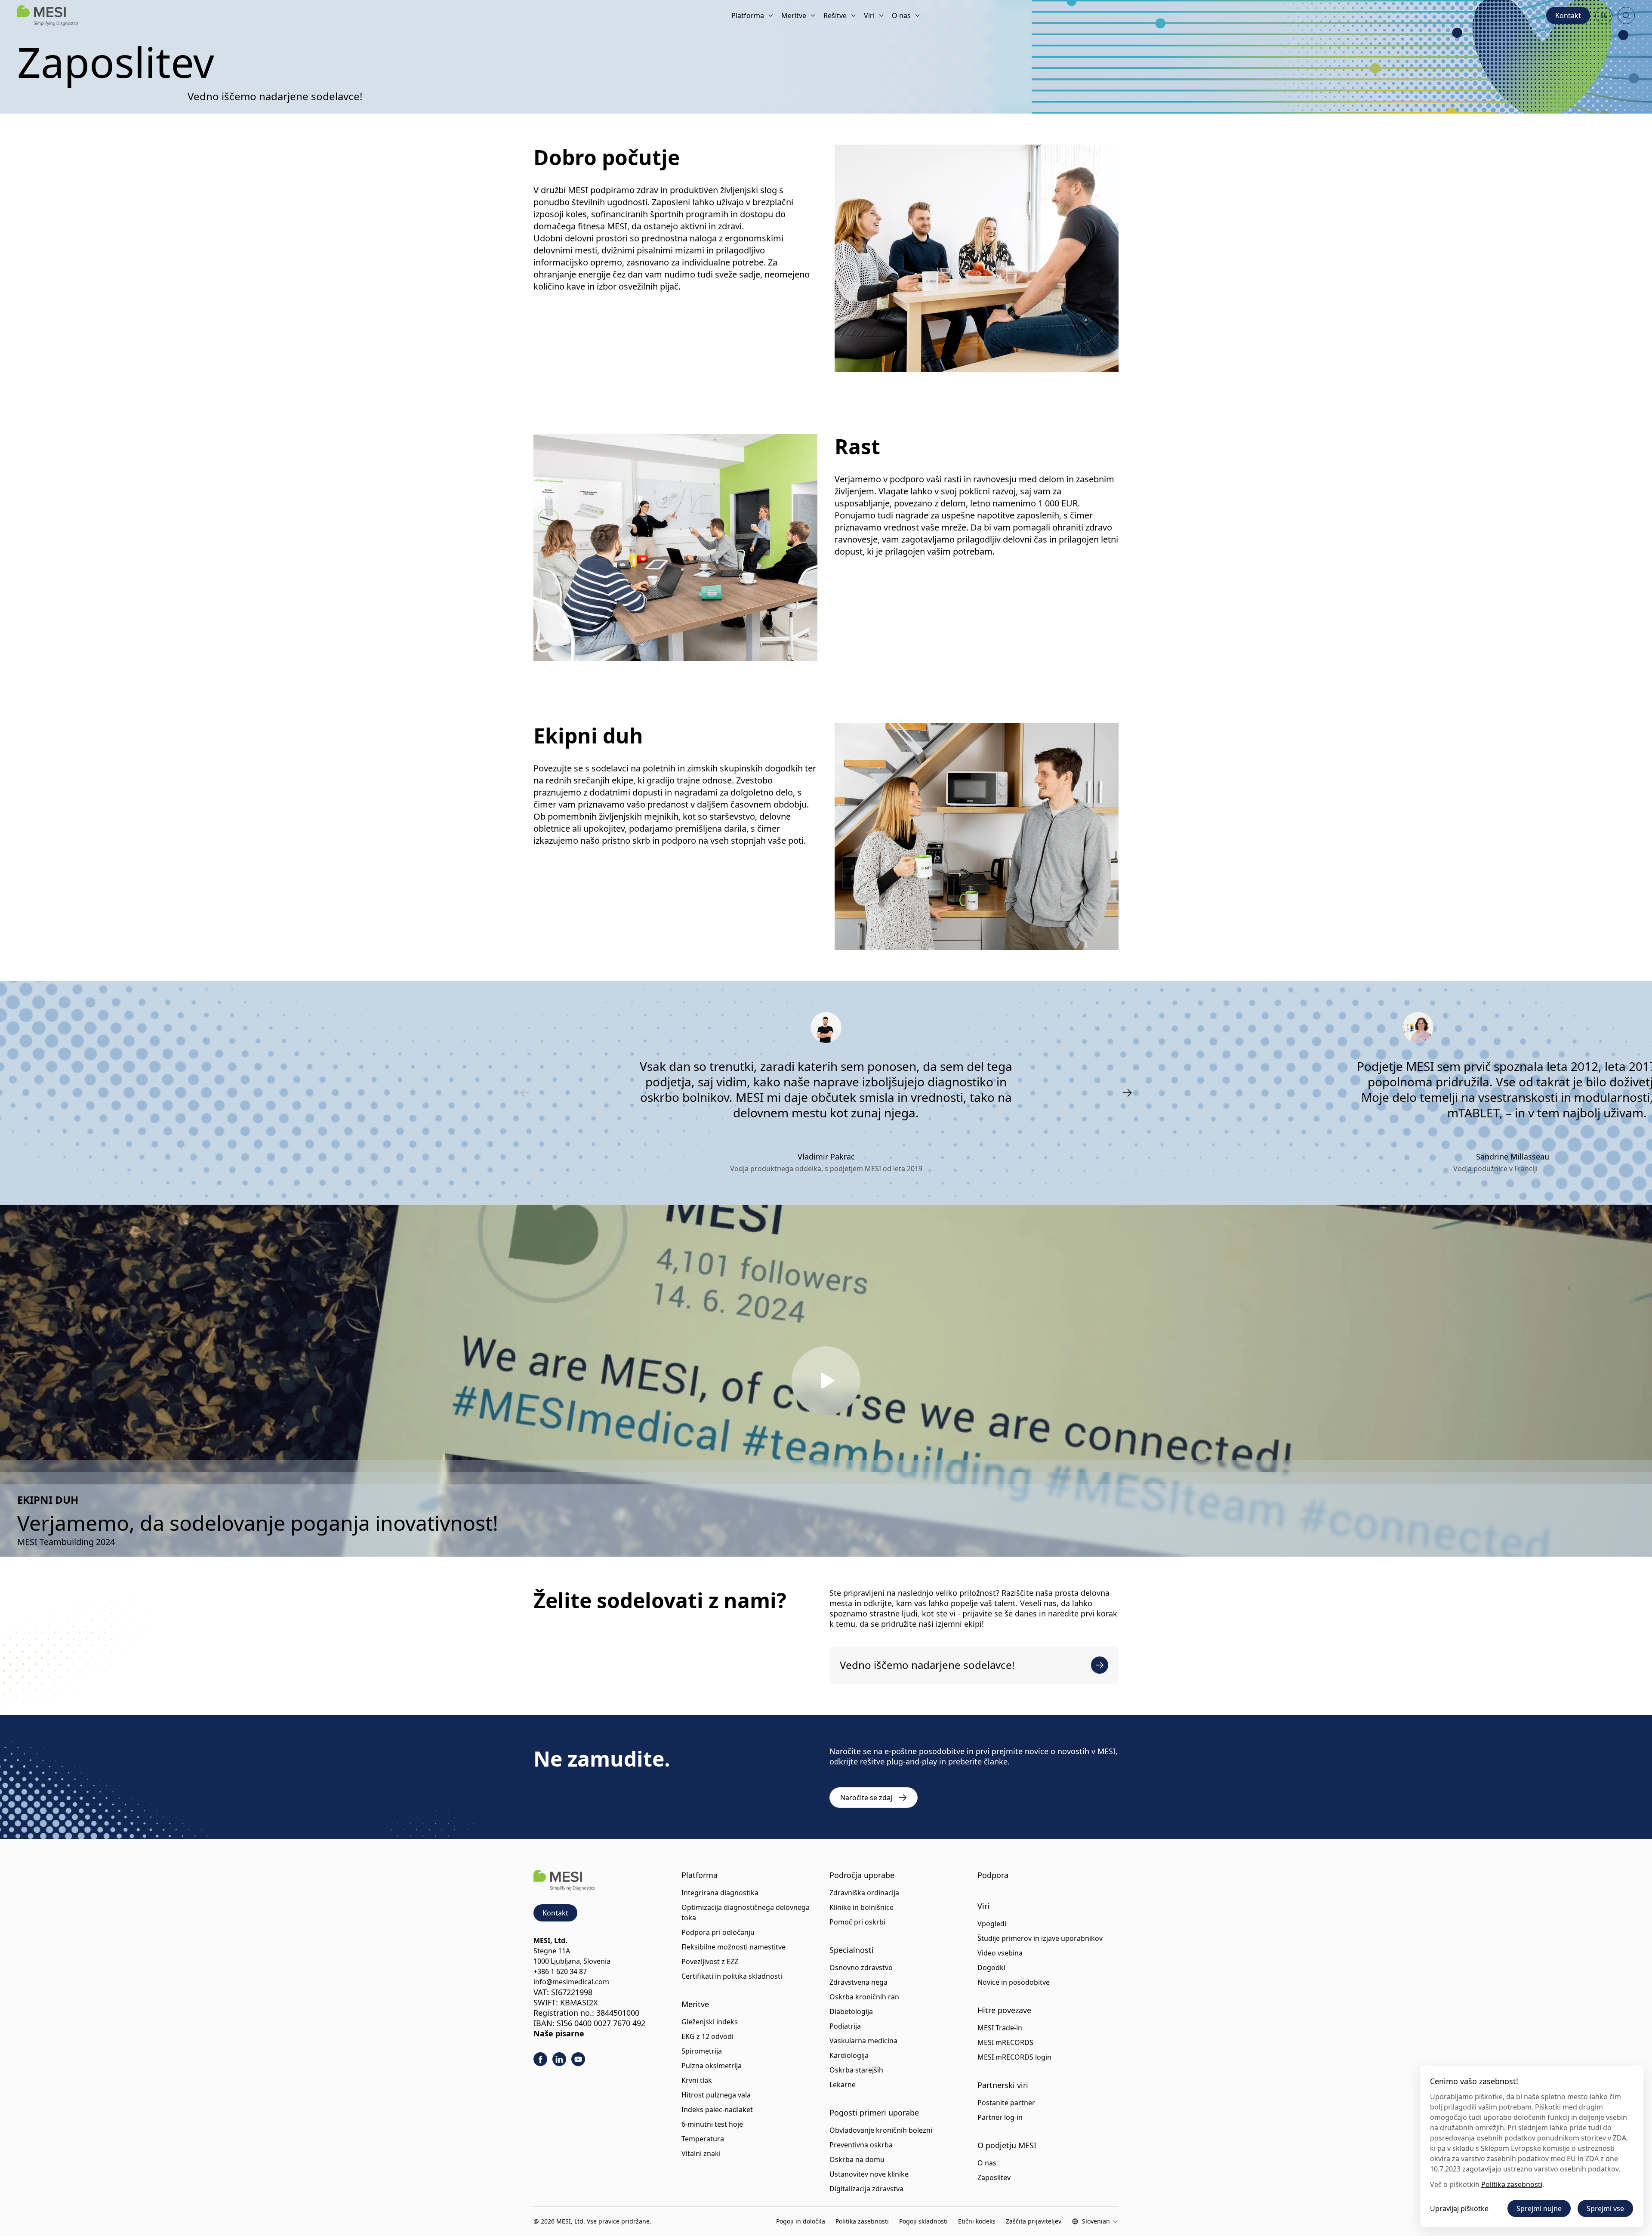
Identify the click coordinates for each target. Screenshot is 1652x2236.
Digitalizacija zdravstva (866, 2189)
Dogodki (991, 1968)
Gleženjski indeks (710, 2022)
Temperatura (703, 2139)
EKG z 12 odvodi (707, 2036)
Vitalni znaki (701, 2153)
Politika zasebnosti (862, 2221)
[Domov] (48, 15)
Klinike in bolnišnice (861, 1907)
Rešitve (835, 15)
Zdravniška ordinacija (864, 1893)
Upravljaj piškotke (1459, 2208)
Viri (869, 15)
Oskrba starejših (856, 2070)
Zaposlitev (994, 2177)
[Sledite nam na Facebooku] (540, 2059)
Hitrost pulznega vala (716, 2095)
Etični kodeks (977, 2221)
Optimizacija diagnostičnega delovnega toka (746, 1912)
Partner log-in (1000, 2117)
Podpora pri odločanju (718, 1932)
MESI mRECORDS (1005, 2042)
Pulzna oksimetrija (712, 2066)
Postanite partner (1006, 2103)
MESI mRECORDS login (1014, 2057)
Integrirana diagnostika (720, 1893)
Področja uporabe (862, 1875)
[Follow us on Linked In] (559, 2059)
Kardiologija (849, 2055)
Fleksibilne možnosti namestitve (734, 1947)
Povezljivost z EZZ (710, 1962)
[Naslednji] (1127, 1093)
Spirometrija (702, 2051)
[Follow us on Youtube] (578, 2059)
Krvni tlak (697, 2080)
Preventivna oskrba (861, 2145)
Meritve (794, 15)
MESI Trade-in (1000, 2028)
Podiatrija (845, 2026)
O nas (901, 15)
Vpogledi (992, 1924)
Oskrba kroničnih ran (864, 1997)
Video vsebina (1000, 1953)
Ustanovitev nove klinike (869, 2174)
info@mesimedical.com (571, 1982)
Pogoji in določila (801, 2221)
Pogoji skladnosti (923, 2221)
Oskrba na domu (857, 2159)
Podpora (993, 1875)
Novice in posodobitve (1014, 1982)
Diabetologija (851, 2011)
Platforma (748, 15)
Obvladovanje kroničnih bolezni (881, 2130)
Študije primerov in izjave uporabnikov (1040, 1938)
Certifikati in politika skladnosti (732, 1976)
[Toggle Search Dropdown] (1626, 15)
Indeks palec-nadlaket (717, 2110)
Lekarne (843, 2085)
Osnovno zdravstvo (861, 1968)
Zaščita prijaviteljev (1034, 2221)
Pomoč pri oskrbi (857, 1922)
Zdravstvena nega (858, 1982)
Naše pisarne (559, 2033)
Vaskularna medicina (863, 2041)
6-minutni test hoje (712, 2124)
